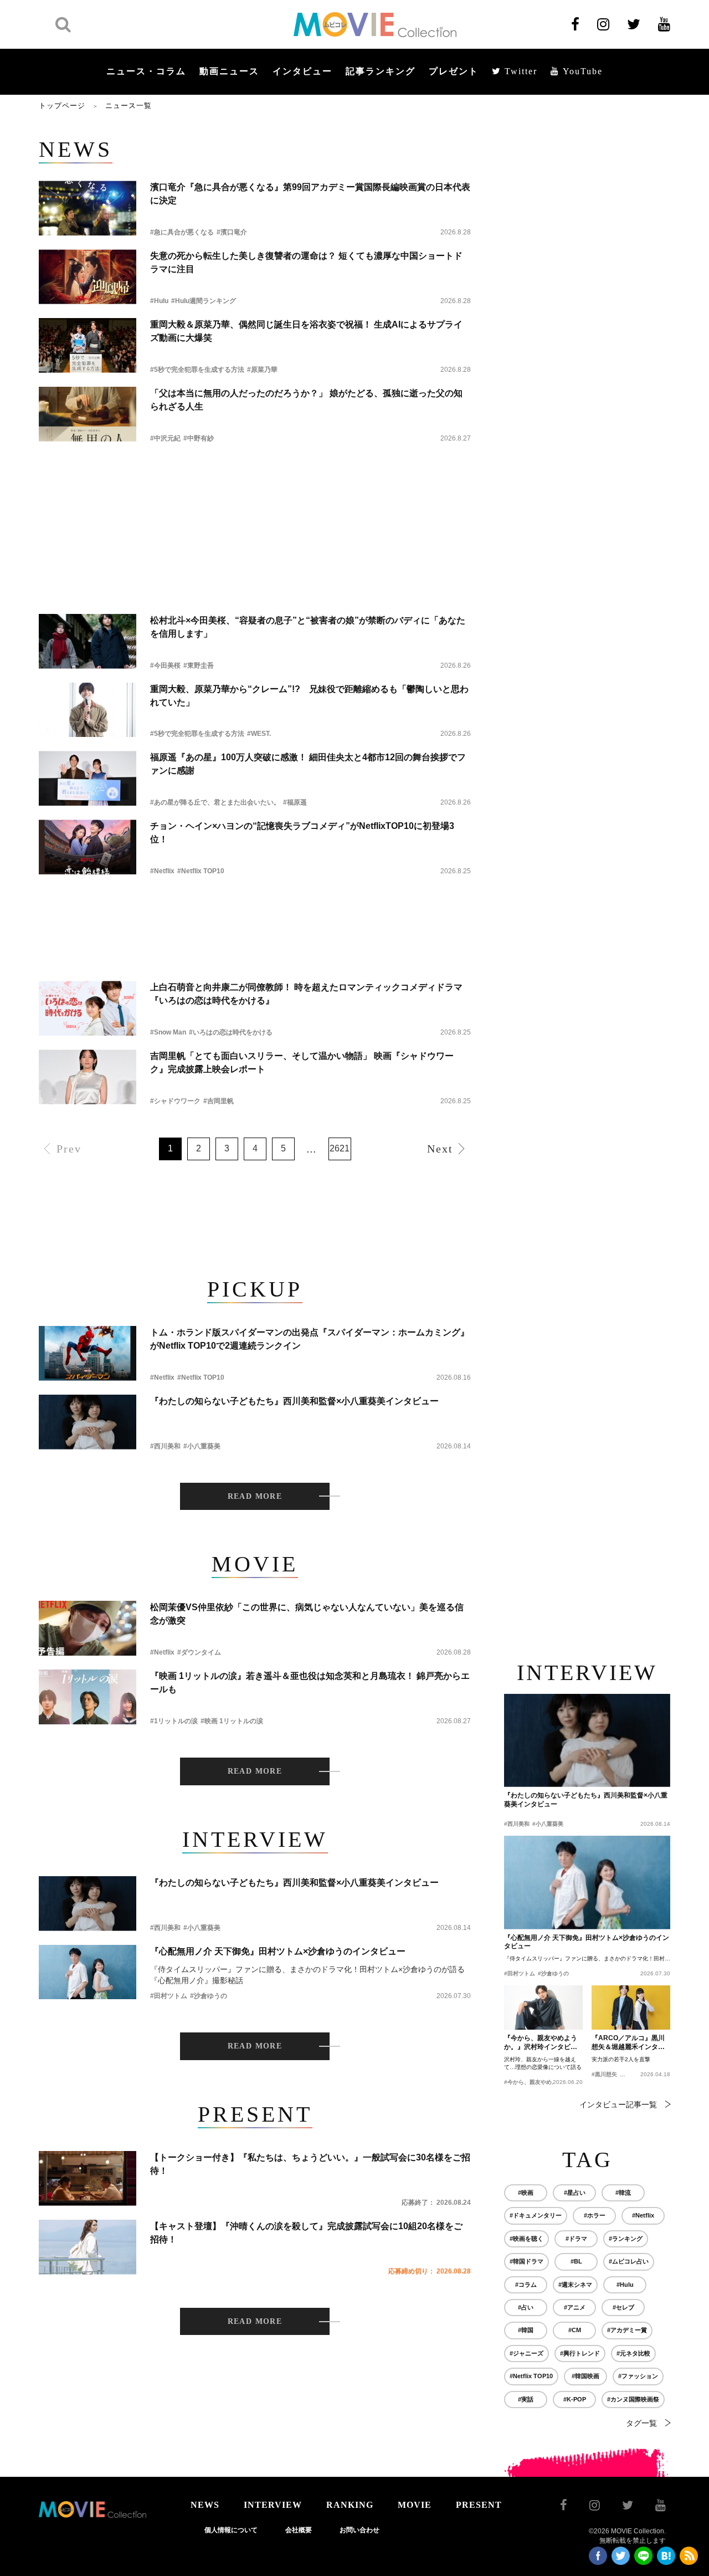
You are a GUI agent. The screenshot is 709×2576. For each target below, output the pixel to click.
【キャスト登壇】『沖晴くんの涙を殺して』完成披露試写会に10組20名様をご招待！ (306, 2233)
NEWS (205, 2505)
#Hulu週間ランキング (204, 301)
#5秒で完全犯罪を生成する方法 (197, 370)
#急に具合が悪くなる (182, 232)
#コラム (526, 2285)
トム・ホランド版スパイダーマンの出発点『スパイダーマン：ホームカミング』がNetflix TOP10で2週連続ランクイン (310, 1339)
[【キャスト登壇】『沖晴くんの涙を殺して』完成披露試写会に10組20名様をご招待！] (88, 2247)
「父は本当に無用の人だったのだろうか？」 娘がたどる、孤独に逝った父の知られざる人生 (306, 400)
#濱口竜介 (232, 232)
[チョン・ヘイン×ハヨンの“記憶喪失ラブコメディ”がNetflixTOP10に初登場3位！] (88, 847)
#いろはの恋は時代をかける (231, 1032)
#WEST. (259, 734)
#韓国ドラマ (526, 2261)
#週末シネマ (575, 2285)
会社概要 (299, 2530)
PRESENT (479, 2505)
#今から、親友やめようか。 (539, 2082)
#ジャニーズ (526, 2353)
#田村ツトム (169, 1996)
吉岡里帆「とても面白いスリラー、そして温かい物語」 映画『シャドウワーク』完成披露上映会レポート (302, 1062)
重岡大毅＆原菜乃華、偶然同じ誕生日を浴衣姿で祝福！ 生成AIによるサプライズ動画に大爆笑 (306, 331)
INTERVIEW (273, 2505)
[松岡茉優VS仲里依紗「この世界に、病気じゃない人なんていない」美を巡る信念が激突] (88, 1628)
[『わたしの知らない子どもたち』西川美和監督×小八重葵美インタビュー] (88, 1422)
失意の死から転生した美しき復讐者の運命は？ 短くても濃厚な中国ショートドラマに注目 (306, 262)
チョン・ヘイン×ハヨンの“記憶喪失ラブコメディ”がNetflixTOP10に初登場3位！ (302, 833)
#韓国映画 (585, 2376)
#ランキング (626, 2239)
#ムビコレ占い (629, 2261)
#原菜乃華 (262, 370)
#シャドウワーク (175, 1101)
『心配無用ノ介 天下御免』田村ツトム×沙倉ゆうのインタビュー (278, 1951)
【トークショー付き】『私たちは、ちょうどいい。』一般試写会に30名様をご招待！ (310, 2164)
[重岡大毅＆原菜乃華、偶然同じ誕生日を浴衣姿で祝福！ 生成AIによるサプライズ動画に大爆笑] (88, 345)
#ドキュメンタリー (536, 2215)
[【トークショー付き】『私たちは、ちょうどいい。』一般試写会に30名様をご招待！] (88, 2178)
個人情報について (231, 2530)
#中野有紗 (199, 438)
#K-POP (575, 2399)
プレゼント (454, 71)
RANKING (350, 2505)
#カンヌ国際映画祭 (633, 2399)
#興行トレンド (580, 2353)
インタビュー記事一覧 (618, 2104)
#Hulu (159, 301)
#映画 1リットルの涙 (232, 1721)
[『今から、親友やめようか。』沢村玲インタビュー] (543, 2007)
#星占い (575, 2193)
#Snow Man (168, 1032)
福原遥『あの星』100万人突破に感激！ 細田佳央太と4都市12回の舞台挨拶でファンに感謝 (308, 764)
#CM (575, 2330)
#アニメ (575, 2307)
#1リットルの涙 (174, 1721)
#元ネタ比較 (633, 2353)
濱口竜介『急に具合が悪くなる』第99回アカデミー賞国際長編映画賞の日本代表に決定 (310, 194)
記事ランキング (381, 71)
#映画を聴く (526, 2239)
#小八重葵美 (202, 1446)
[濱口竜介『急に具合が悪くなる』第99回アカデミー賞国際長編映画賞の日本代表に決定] (88, 208)
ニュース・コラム (146, 71)
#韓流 (623, 2193)
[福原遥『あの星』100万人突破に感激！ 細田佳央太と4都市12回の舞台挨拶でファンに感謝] (88, 778)
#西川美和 (165, 1446)
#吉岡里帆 (219, 1101)
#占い (526, 2307)
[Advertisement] (255, 486)
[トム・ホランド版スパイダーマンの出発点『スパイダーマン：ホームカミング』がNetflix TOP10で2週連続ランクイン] (88, 1353)
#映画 (526, 2193)
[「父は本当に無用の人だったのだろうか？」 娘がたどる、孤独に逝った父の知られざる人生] (88, 414)
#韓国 (526, 2330)
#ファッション (638, 2376)
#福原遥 (295, 802)
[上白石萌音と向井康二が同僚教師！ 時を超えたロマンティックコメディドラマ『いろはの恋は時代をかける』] (88, 1008)
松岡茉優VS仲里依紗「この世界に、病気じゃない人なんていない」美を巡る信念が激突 (307, 1614)
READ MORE (255, 1496)
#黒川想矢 (604, 2074)
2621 (340, 1148)
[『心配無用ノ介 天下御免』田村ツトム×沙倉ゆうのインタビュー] (88, 1972)
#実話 (526, 2399)
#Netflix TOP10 (201, 871)
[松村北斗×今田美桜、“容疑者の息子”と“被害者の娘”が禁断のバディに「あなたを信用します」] (88, 641)
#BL (576, 2261)
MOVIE (415, 2505)
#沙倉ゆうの (209, 1996)
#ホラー (595, 2215)
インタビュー (302, 71)
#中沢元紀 (165, 438)
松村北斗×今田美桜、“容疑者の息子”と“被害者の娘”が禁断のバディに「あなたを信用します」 (308, 627)
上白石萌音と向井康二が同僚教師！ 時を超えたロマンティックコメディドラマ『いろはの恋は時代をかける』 (306, 994)
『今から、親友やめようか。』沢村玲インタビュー (541, 2043)
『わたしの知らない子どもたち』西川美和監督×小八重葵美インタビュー (294, 1401)
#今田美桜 (165, 665)
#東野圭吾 (199, 665)
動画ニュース (229, 71)
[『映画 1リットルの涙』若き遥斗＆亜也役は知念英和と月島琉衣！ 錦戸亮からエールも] (88, 1697)
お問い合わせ (359, 2530)
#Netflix (162, 871)
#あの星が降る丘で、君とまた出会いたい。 (215, 802)
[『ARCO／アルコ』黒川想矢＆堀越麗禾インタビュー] (631, 2007)
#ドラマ (576, 2239)
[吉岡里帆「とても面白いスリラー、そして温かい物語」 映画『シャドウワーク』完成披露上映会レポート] (88, 1077)
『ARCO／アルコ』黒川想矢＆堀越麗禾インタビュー (628, 2043)
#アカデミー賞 (627, 2330)
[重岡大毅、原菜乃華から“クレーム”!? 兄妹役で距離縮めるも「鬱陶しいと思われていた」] (88, 710)
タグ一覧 (641, 2423)
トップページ (62, 106)
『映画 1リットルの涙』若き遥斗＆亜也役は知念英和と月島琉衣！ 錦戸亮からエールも (310, 1683)
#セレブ (623, 2307)
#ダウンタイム (199, 1652)
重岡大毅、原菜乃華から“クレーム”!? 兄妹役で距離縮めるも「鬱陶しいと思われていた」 (309, 696)
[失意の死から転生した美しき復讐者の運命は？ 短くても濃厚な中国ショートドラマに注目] (88, 277)
